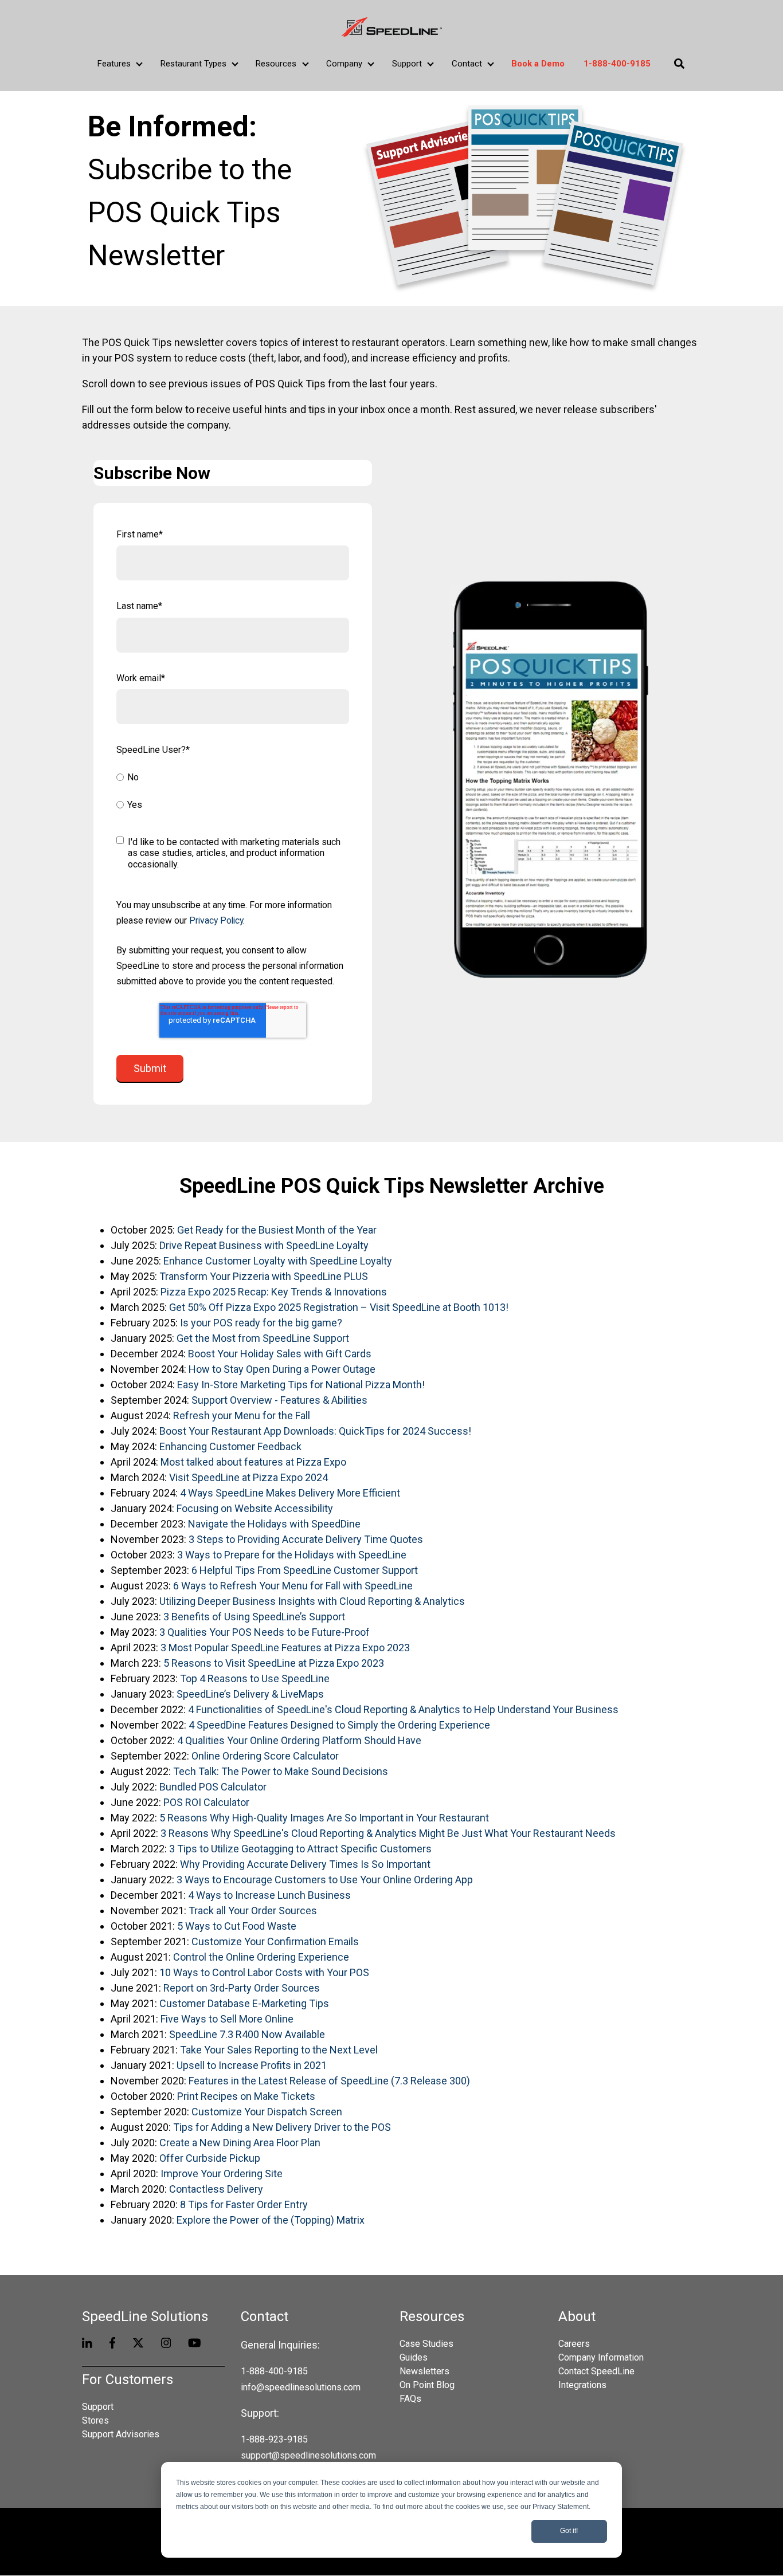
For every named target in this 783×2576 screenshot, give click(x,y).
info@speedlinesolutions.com (301, 2387)
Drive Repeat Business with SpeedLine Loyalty (264, 1245)
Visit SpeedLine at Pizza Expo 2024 (248, 1477)
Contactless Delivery (216, 2189)
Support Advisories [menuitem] (121, 2434)
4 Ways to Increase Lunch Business (269, 1895)
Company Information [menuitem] (601, 2357)
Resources (276, 64)
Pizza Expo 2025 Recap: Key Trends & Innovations (274, 1292)
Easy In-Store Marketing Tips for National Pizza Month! (301, 1385)
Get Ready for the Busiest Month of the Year (277, 1230)
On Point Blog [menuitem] (427, 2385)
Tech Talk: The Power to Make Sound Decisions (281, 1771)
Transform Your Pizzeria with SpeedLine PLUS (264, 1276)
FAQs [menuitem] (410, 2399)
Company (344, 64)
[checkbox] (233, 792)
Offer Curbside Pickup (210, 2158)
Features (114, 64)
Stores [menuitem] (95, 2420)
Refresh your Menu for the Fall (242, 1415)
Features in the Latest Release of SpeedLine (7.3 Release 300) (329, 2081)
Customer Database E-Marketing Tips (244, 2003)
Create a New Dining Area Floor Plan (241, 2143)
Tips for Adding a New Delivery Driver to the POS (282, 2127)
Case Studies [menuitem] (426, 2344)
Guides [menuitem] (414, 2357)
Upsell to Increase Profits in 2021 (252, 2065)
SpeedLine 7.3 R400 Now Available (247, 2034)
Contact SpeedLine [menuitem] (596, 2371)
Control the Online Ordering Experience (261, 1957)
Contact (467, 64)
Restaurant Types (193, 64)
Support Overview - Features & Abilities (279, 1400)
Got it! (569, 2531)
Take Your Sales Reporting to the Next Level (279, 2050)
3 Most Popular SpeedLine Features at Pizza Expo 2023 (285, 1648)
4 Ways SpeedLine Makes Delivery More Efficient (290, 1493)
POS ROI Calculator (206, 1802)
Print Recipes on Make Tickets (246, 2096)
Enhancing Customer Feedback (230, 1446)
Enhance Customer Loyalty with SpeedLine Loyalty (278, 1261)
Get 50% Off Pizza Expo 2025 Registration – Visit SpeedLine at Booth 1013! (339, 1307)
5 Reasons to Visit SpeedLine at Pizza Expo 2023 (274, 1663)
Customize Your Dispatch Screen (267, 2112)
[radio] (233, 779)
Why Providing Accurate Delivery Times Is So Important (305, 1864)
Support (407, 64)
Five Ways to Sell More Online (227, 2019)
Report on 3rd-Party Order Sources (242, 1988)
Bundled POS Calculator (213, 1787)
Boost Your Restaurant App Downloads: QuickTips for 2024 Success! (315, 1431)
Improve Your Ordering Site (222, 2173)
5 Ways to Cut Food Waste (237, 1926)
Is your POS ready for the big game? (261, 1323)
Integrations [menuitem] (582, 2385)
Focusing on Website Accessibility (255, 1508)
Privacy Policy (216, 920)
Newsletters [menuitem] (424, 2371)
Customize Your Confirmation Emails (275, 1941)
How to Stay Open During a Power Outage (282, 1369)
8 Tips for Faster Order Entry (244, 2204)
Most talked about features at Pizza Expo (253, 1462)
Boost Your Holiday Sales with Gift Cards (280, 1354)
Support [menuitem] (98, 2407)
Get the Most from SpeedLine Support (263, 1338)
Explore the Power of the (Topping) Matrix (271, 2220)
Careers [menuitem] (574, 2344)
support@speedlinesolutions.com (308, 2455)
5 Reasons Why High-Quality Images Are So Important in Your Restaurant (324, 1818)
